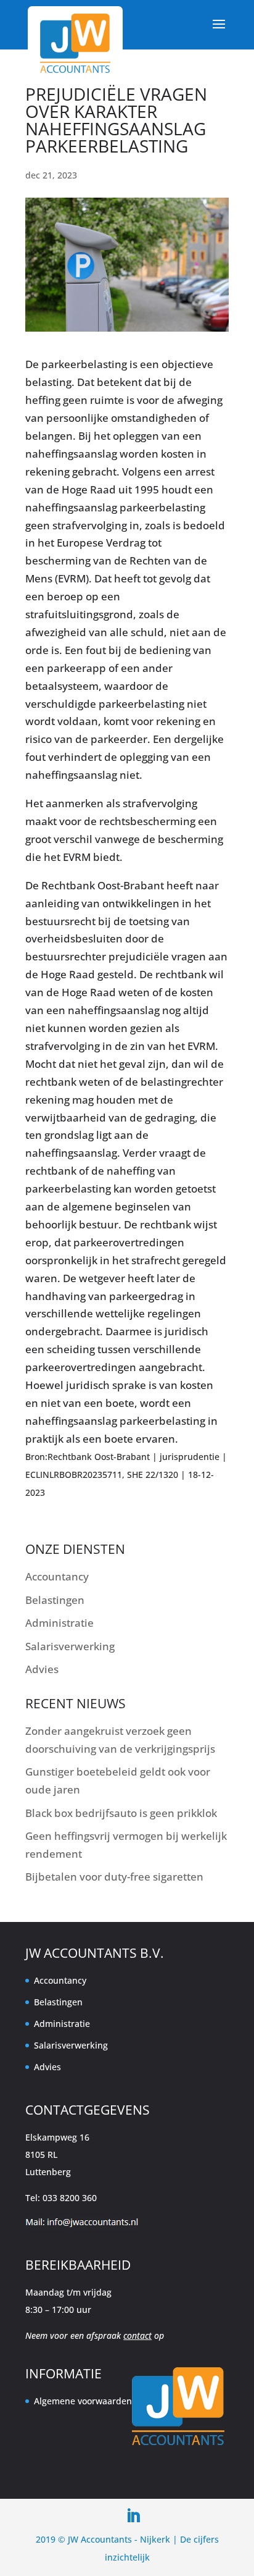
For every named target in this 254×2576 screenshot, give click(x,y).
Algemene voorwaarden (83, 2401)
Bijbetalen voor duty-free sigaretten (114, 1877)
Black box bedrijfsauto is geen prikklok (121, 1813)
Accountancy (57, 1576)
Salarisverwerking (70, 1646)
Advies (42, 1669)
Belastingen (55, 1600)
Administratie (59, 1623)
